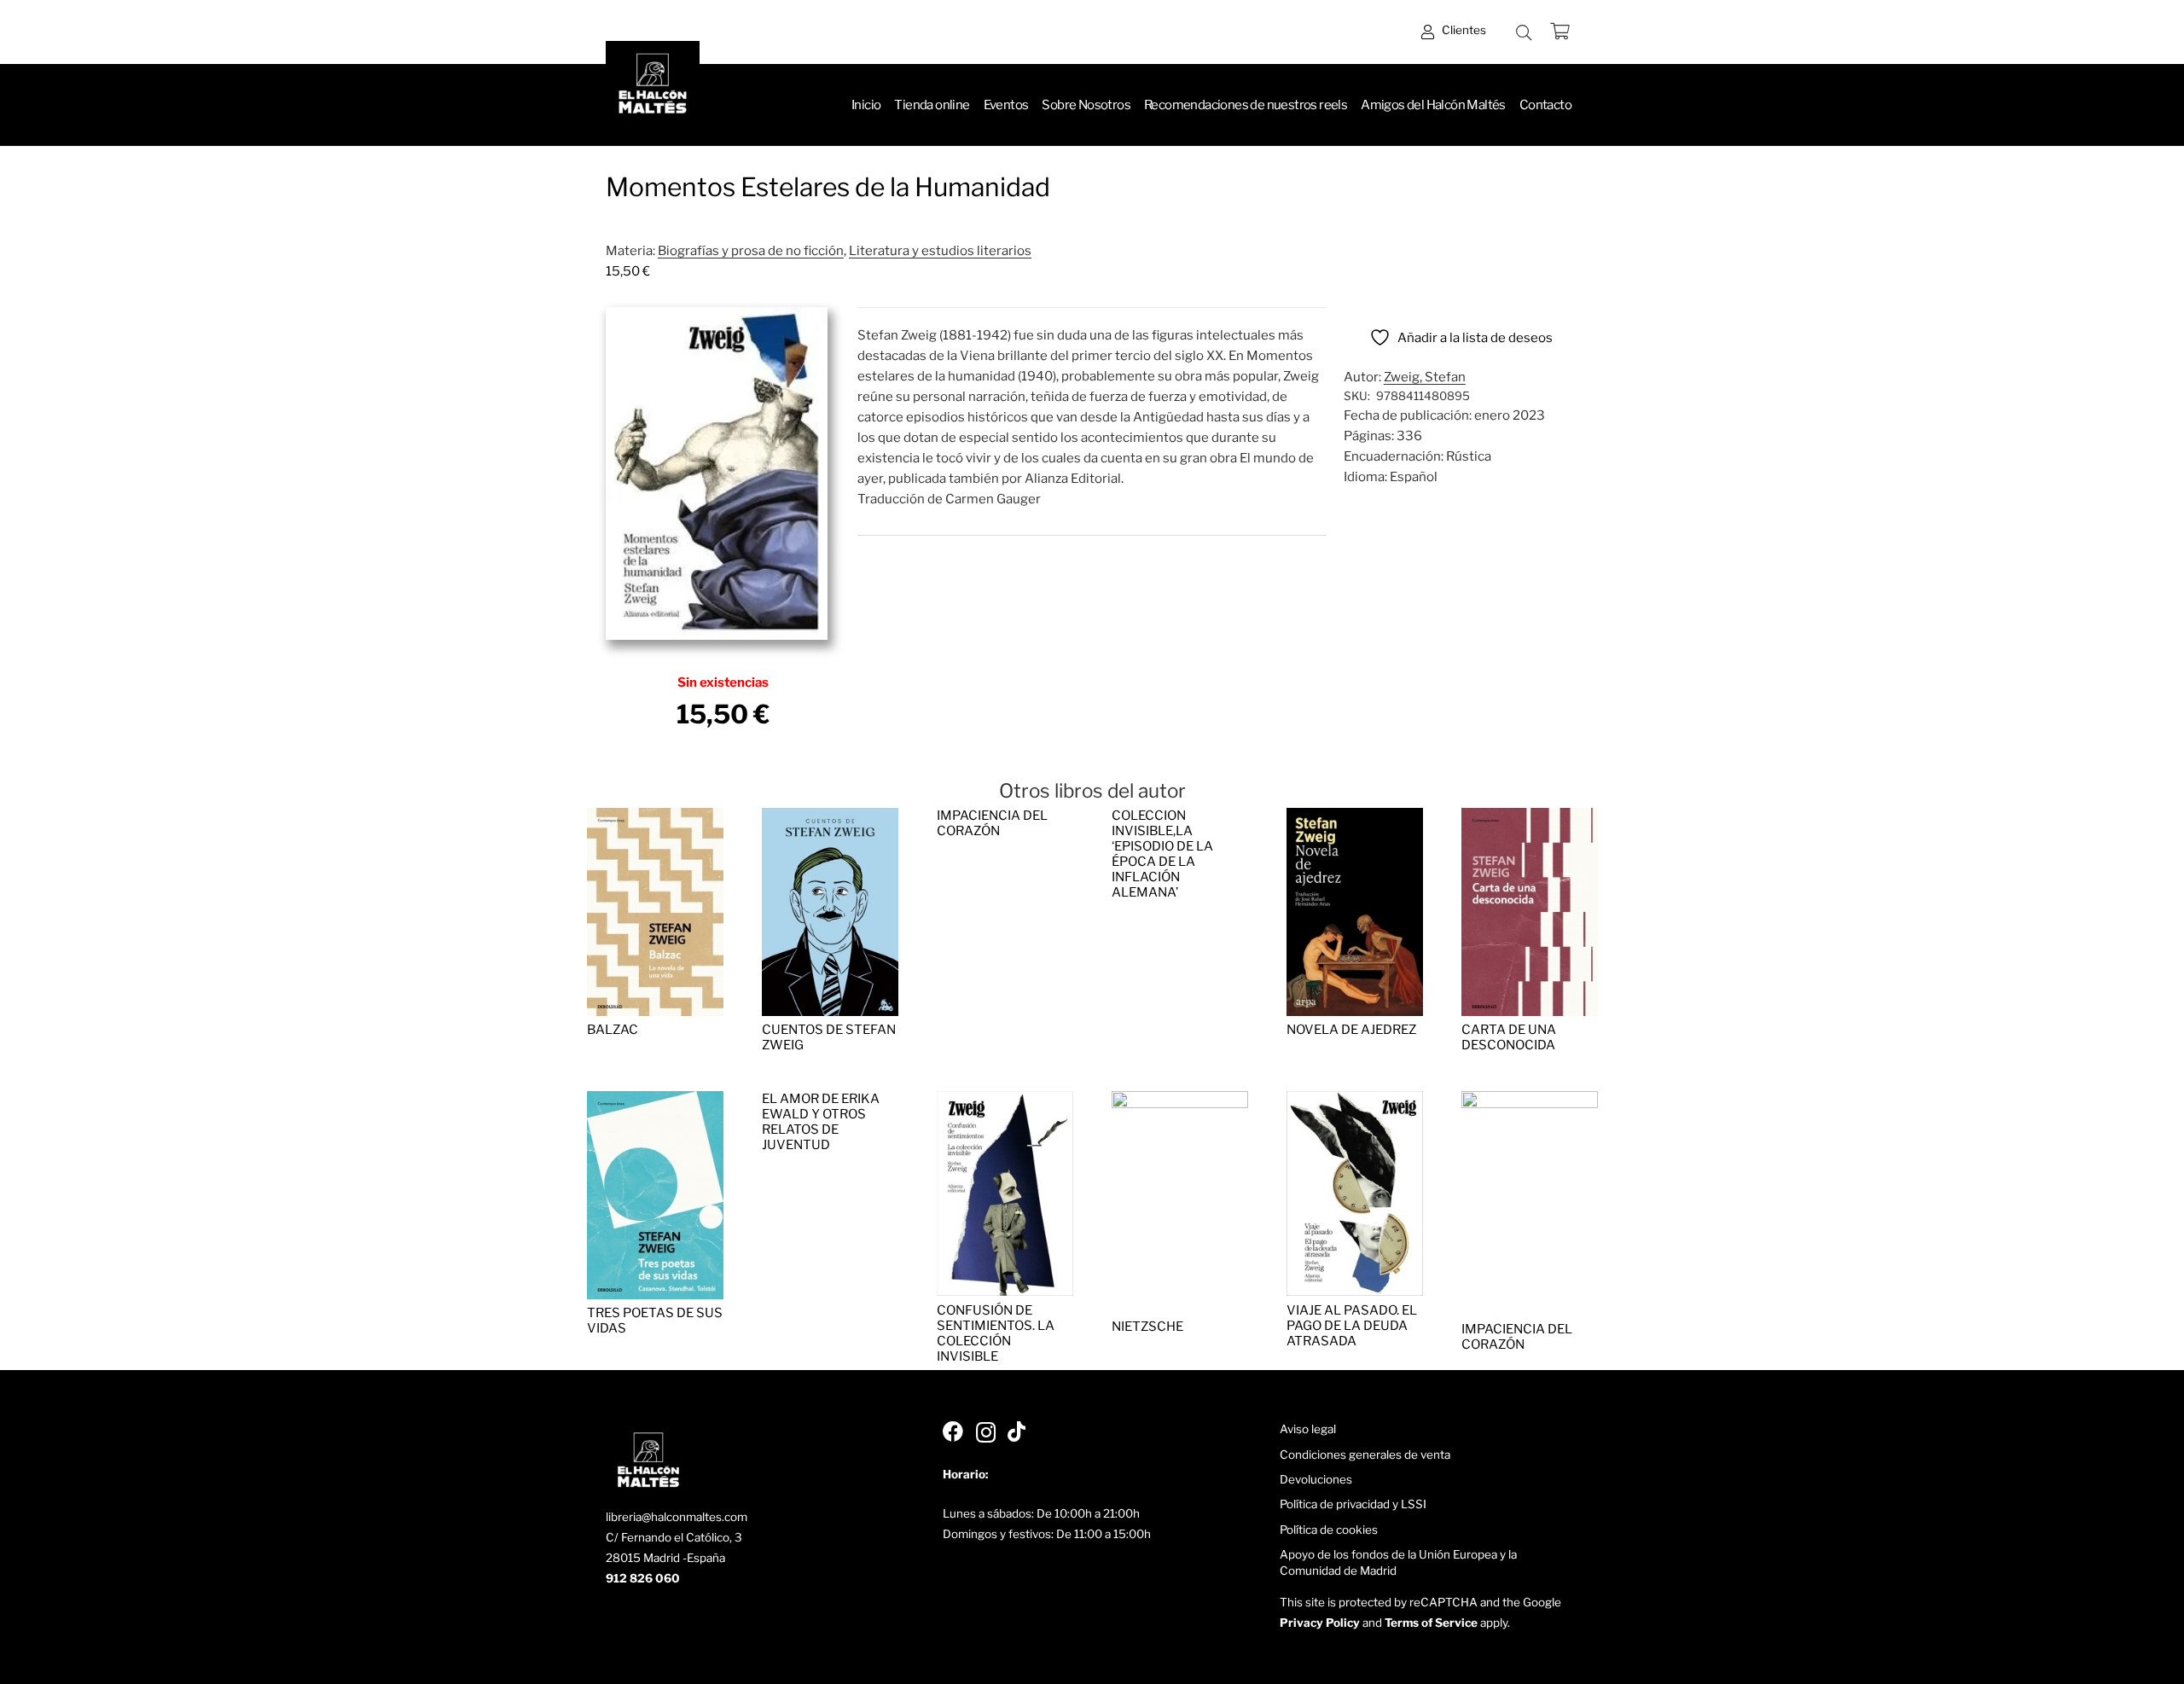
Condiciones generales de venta (1365, 1455)
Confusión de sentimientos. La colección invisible (996, 1333)
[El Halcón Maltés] (653, 88)
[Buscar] (1524, 32)
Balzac (613, 1030)
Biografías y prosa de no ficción (751, 251)
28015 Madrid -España (665, 1558)
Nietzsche (1147, 1327)
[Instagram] (986, 1433)
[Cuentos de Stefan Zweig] (830, 818)
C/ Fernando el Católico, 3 (674, 1537)
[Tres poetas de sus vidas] (655, 1101)
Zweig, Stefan (1425, 377)
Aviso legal (1308, 1429)
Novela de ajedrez (1351, 1030)
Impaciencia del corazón (992, 823)
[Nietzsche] (1180, 1101)
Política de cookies (1329, 1530)
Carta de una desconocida (1509, 1037)
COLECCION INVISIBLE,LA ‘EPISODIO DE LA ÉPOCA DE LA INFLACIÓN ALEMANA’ (1162, 854)
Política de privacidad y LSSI (1353, 1504)
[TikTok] (1016, 1431)
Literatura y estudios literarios (940, 251)
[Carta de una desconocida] (1530, 818)
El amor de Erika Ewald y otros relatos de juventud (821, 1122)
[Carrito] (1560, 32)
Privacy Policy (1320, 1623)
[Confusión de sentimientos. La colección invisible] (1005, 1101)
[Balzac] (655, 818)
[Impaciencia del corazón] (1530, 1101)
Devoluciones (1316, 1479)
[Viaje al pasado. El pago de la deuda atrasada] (1355, 1101)
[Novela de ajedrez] (1355, 818)
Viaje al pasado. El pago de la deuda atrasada (1352, 1326)
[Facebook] (953, 1431)
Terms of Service (1431, 1623)
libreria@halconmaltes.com (677, 1517)
